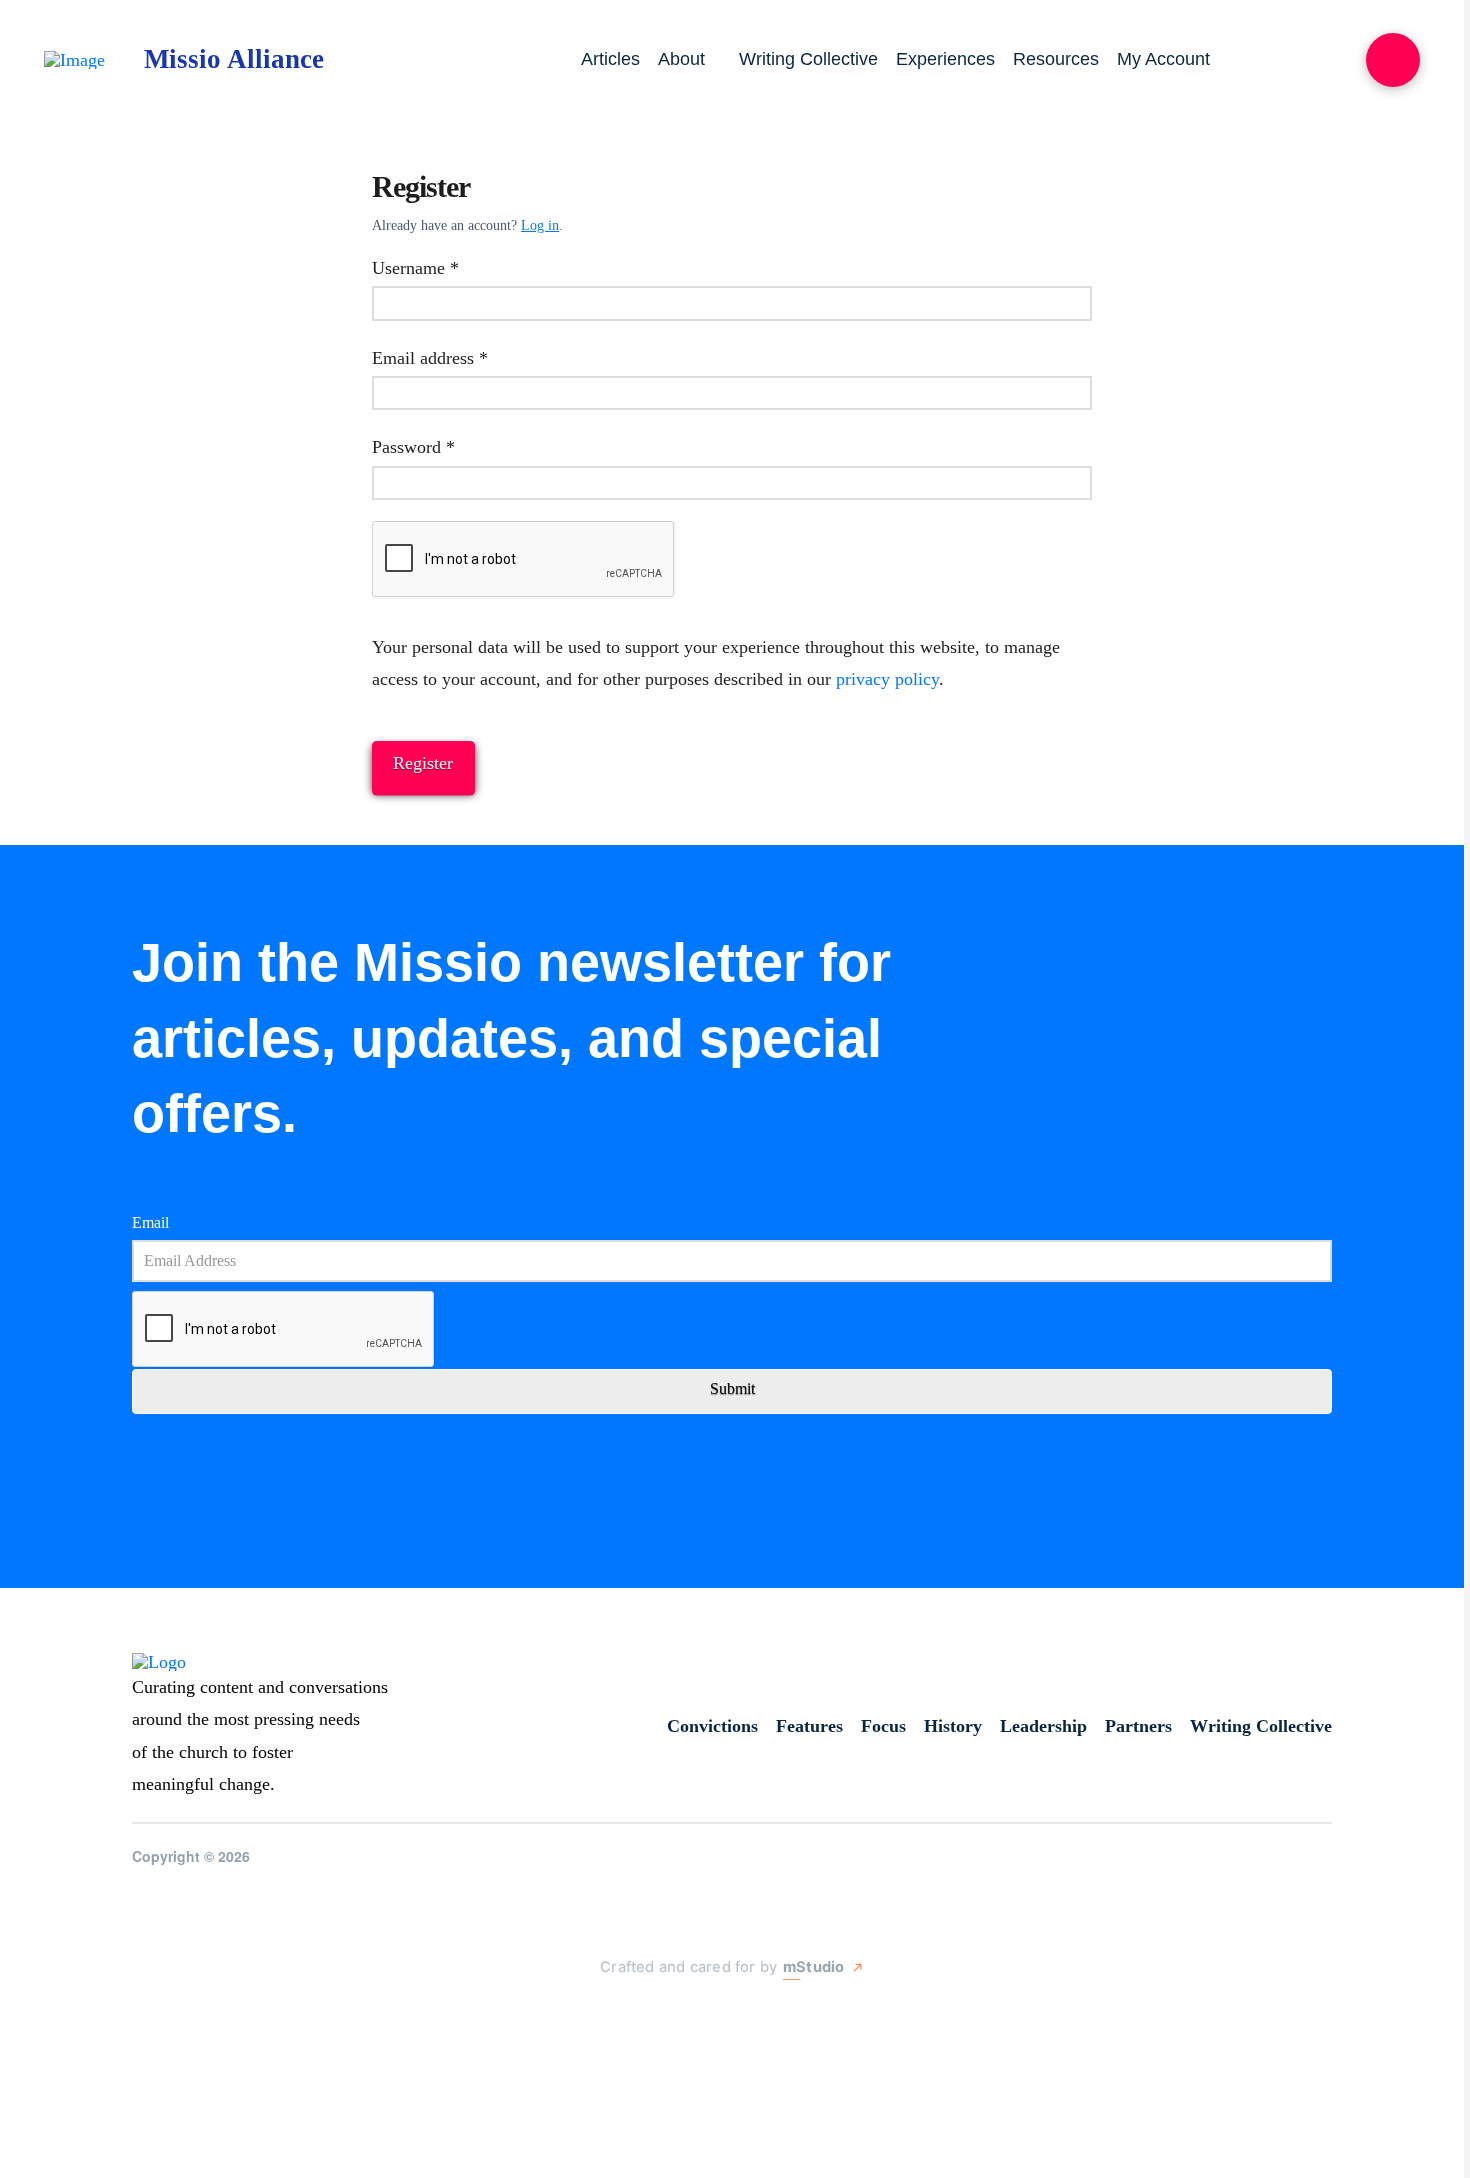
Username (448, 267)
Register (423, 763)
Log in (540, 225)
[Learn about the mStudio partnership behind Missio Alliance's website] (580, 2014)
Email (150, 1222)
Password (446, 446)
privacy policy (887, 679)
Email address (462, 357)
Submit (732, 1388)
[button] (1393, 60)
